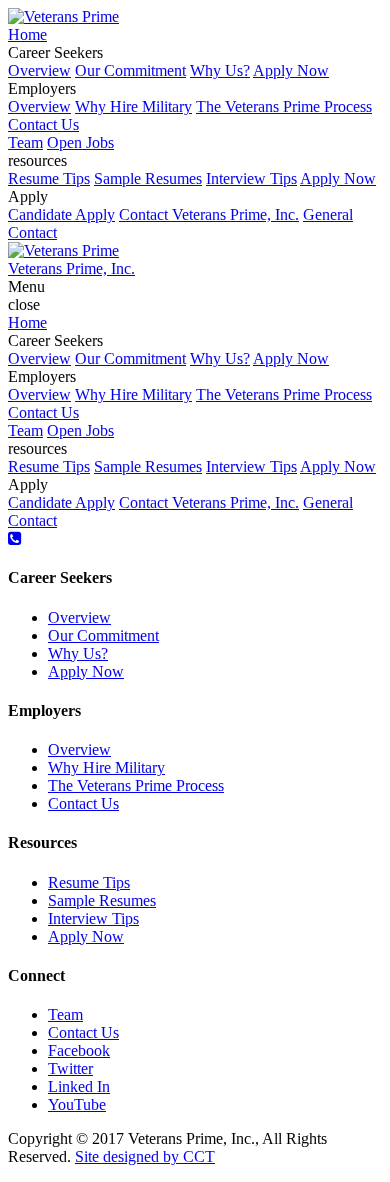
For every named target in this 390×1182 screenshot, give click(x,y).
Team (25, 142)
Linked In (79, 1086)
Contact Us (43, 124)
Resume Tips (49, 178)
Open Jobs (80, 142)
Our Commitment (130, 70)
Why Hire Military (133, 106)
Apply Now (291, 70)
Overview (39, 70)
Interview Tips (251, 178)
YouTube (77, 1104)
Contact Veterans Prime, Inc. (209, 214)
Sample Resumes (148, 178)
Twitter (70, 1068)
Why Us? (220, 70)
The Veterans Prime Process (284, 106)
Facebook (79, 1050)
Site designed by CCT (145, 1156)
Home (27, 34)
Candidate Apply (61, 214)
